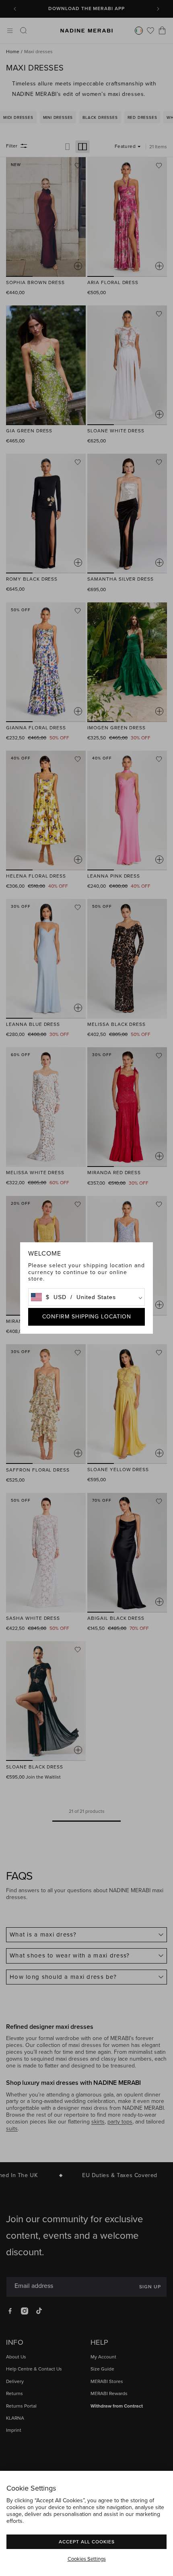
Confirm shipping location (87, 1317)
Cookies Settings (87, 2559)
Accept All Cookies (87, 2542)
